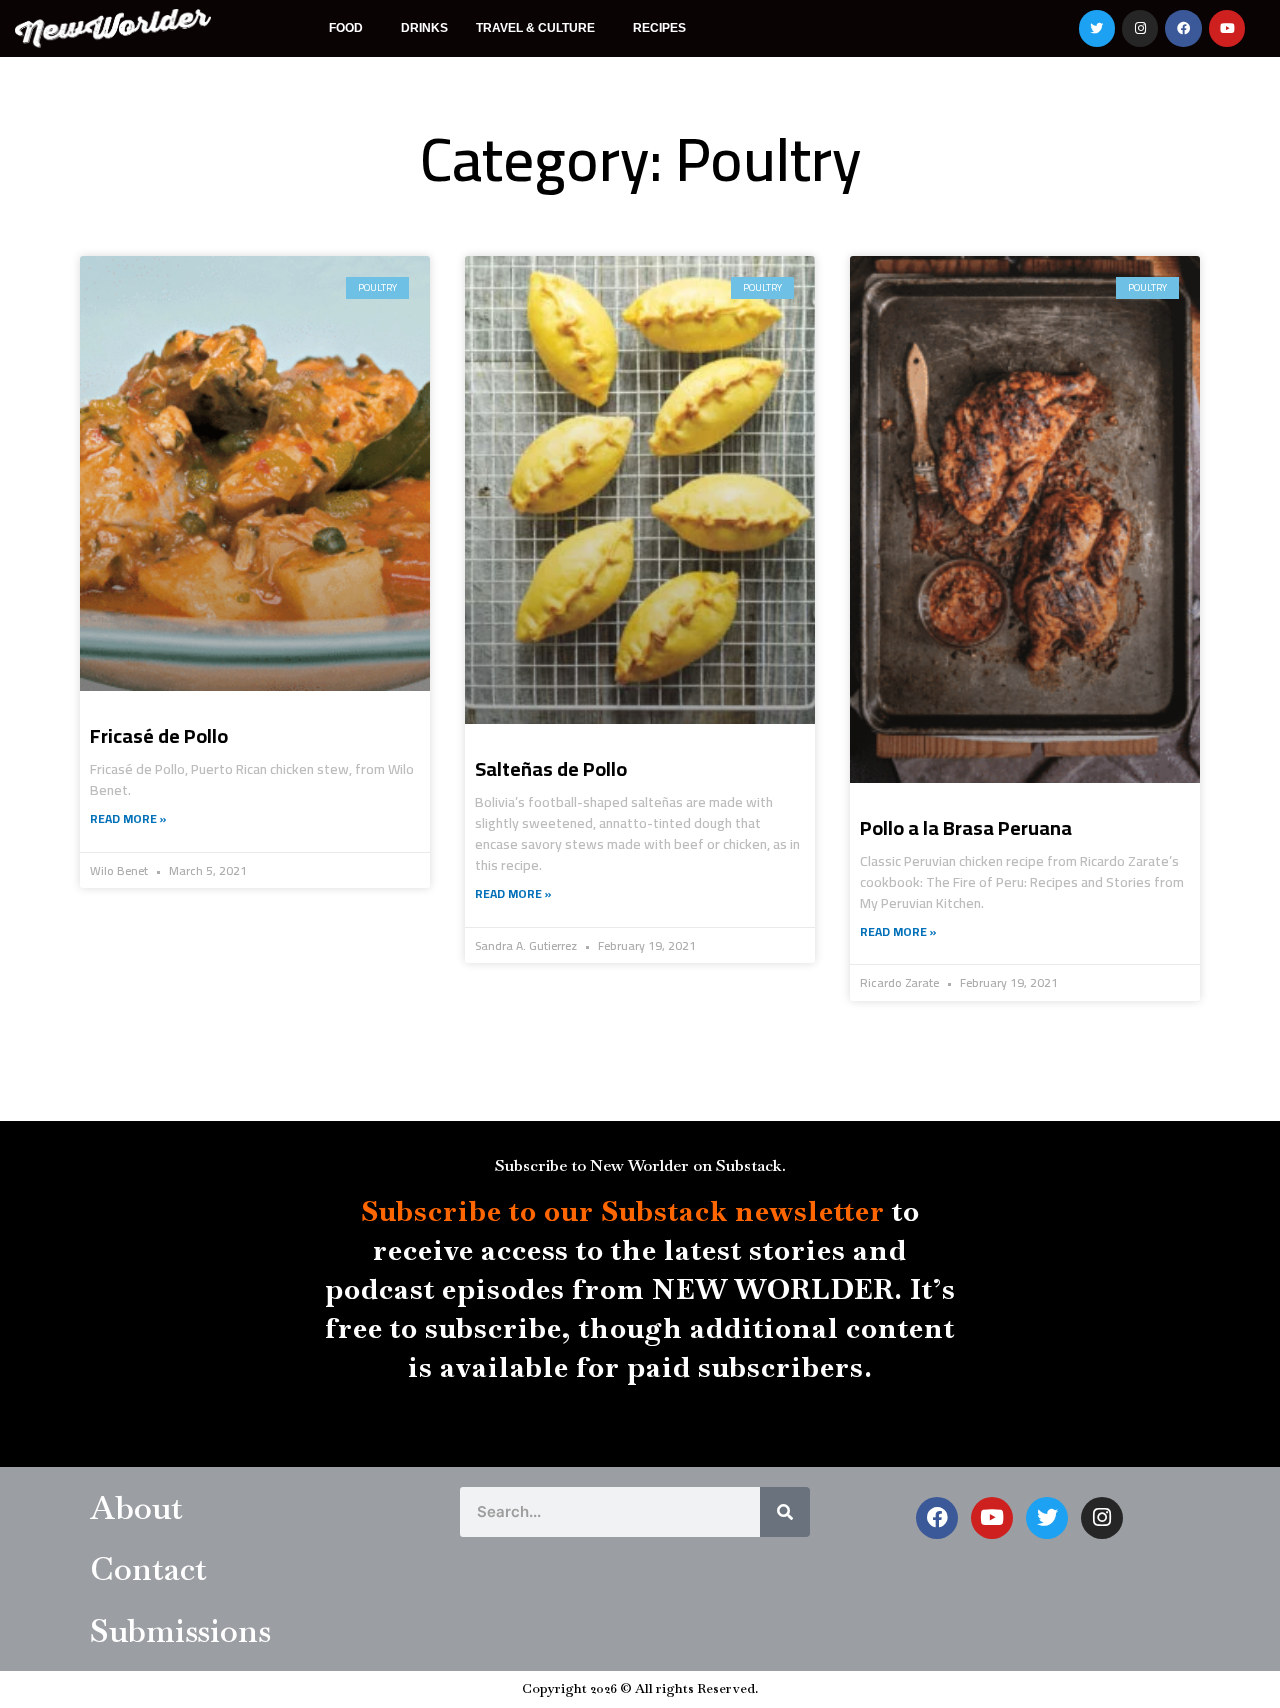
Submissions (180, 1630)
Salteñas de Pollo (551, 768)
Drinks (424, 28)
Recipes (659, 28)
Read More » (128, 818)
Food (346, 28)
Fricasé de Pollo (159, 735)
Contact (148, 1568)
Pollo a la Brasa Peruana (966, 827)
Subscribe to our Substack (544, 1211)
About (136, 1507)
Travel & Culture (535, 28)
